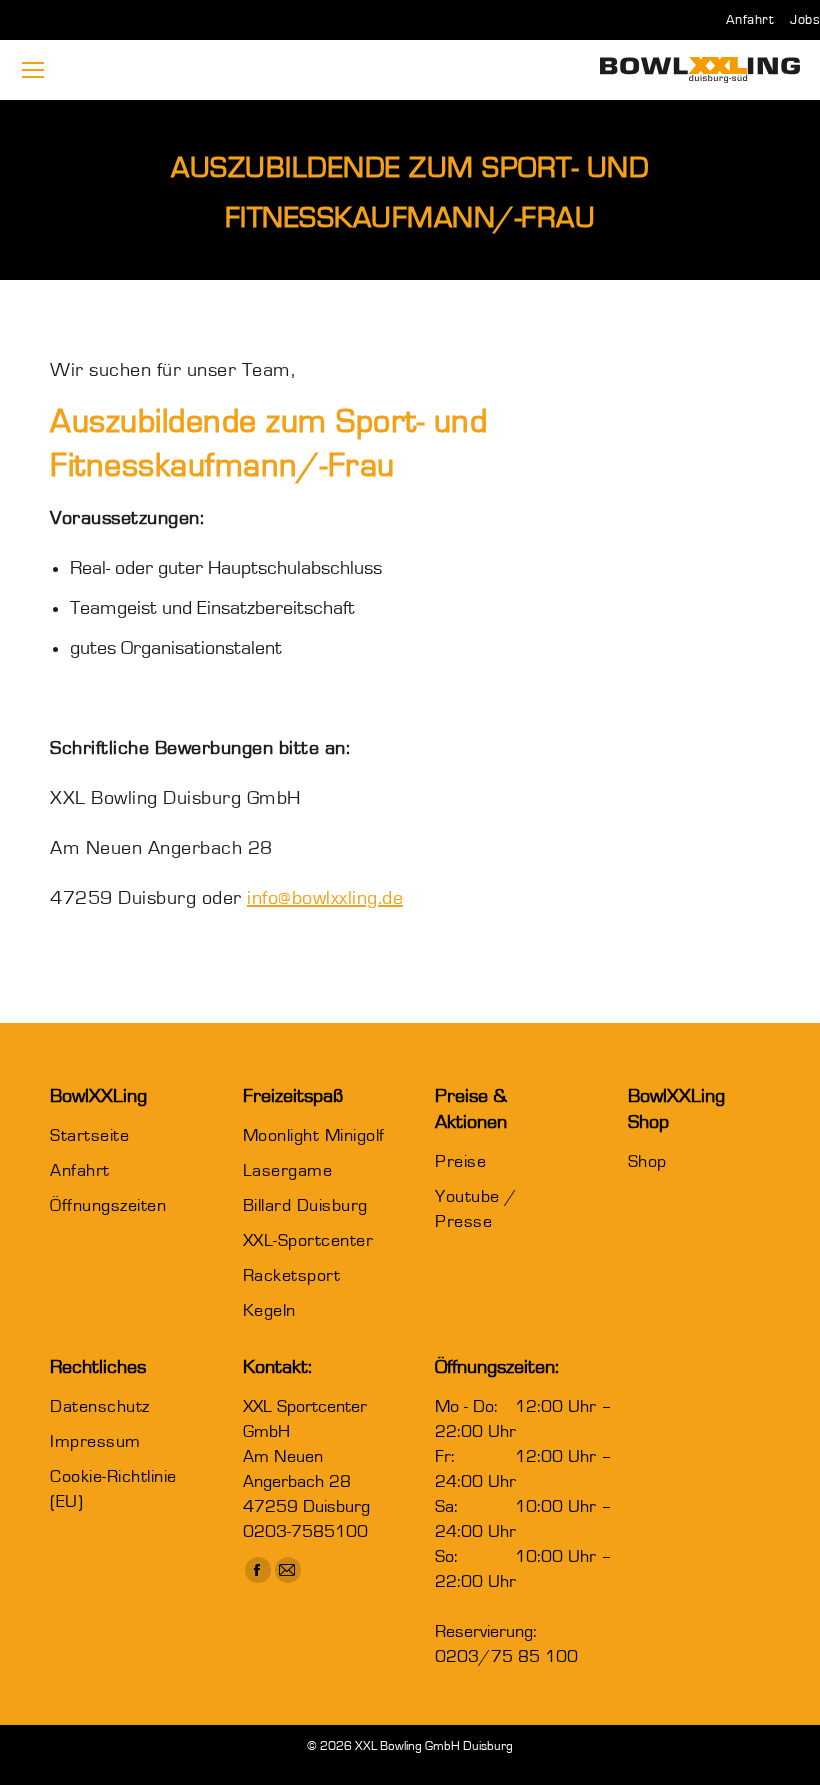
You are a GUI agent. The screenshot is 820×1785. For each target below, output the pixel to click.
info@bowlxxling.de (325, 898)
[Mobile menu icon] (33, 70)
